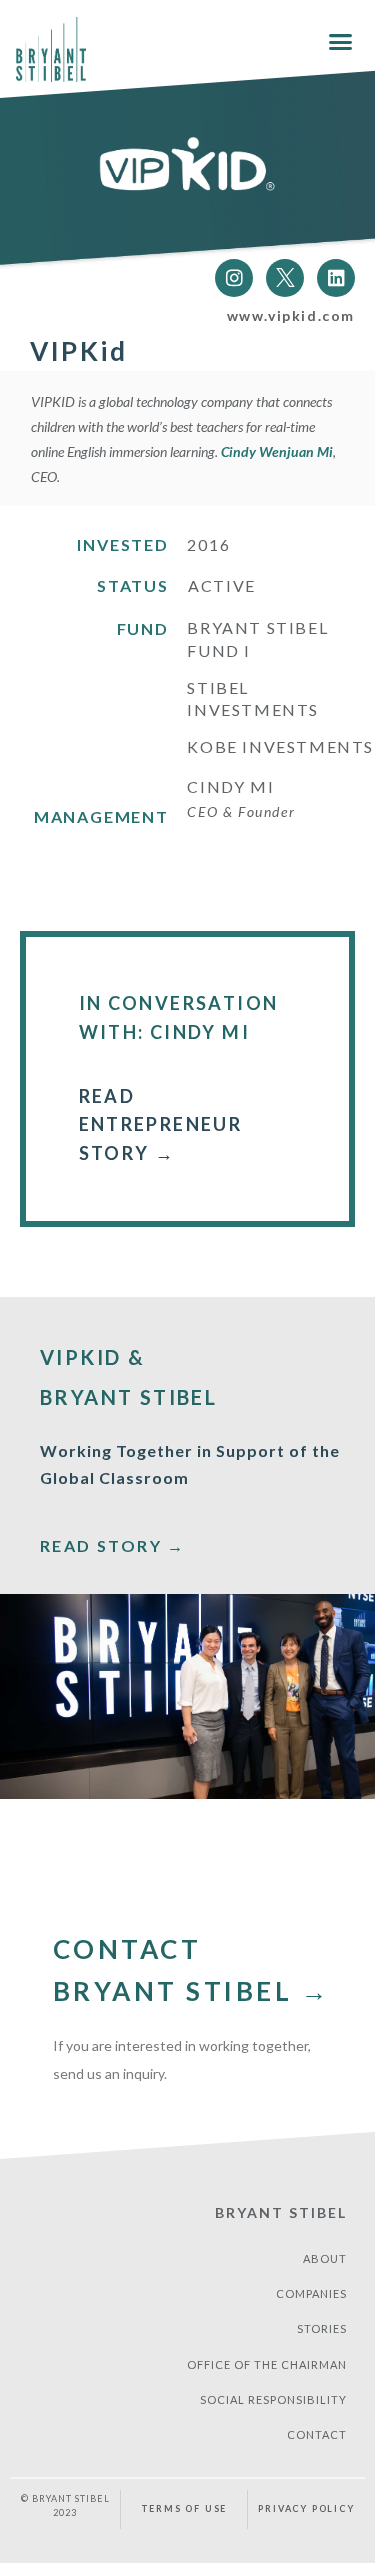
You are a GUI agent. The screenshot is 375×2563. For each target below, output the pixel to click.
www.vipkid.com (291, 315)
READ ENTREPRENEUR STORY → (161, 1125)
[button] (341, 41)
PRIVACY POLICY (306, 2508)
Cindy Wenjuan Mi (277, 451)
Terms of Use (184, 2508)
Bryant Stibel (281, 2212)
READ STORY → (113, 1545)
